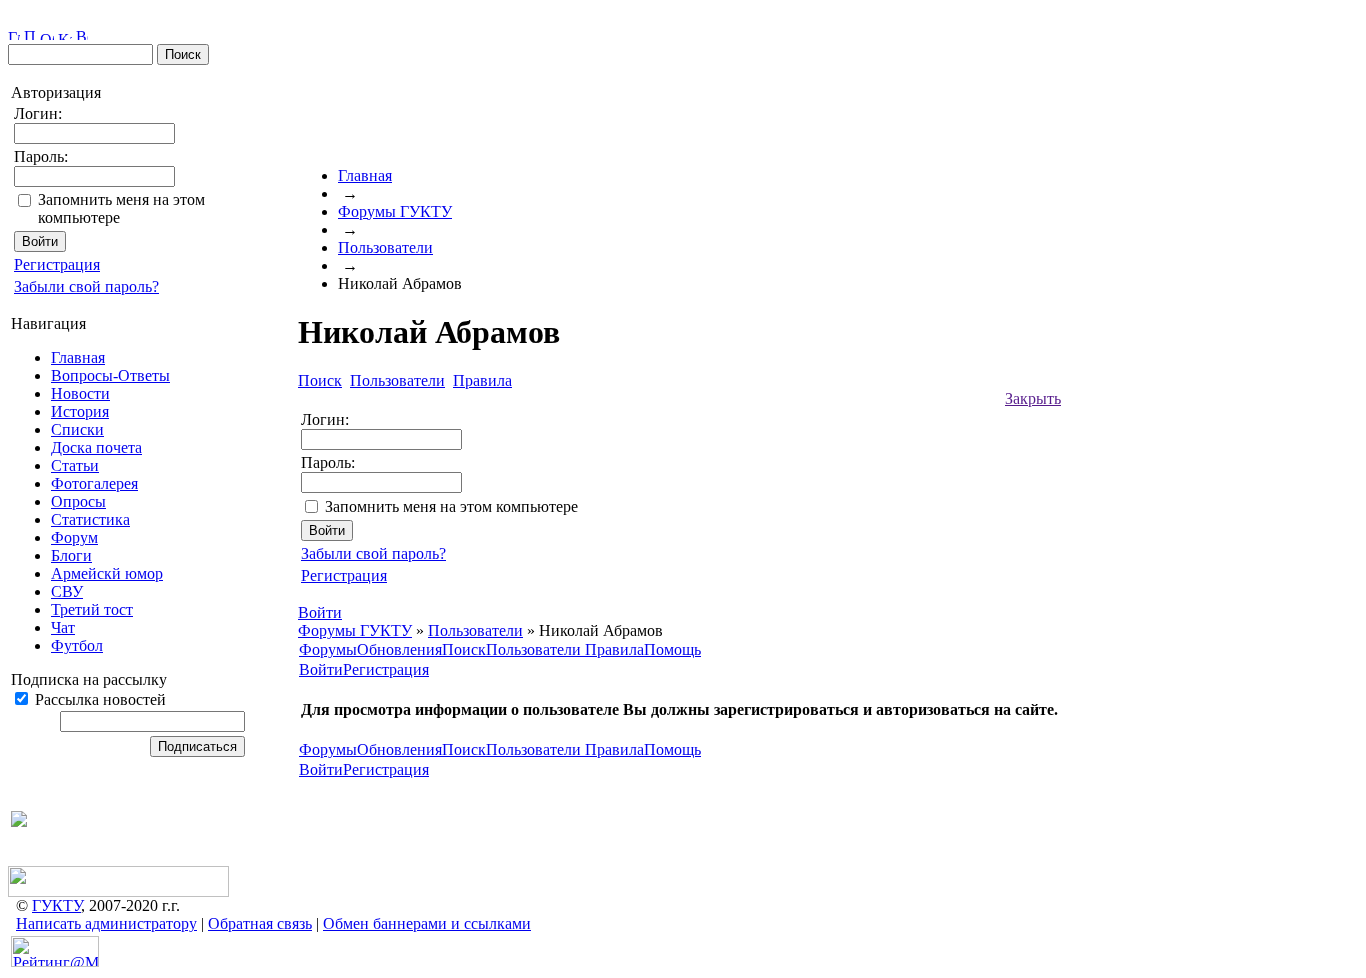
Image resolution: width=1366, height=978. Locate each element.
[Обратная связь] (47, 34)
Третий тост (92, 609)
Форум (74, 537)
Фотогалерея (94, 483)
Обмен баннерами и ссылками (427, 923)
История (80, 411)
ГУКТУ (56, 905)
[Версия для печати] (82, 34)
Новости (80, 393)
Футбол (77, 645)
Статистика (90, 519)
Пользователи (385, 247)
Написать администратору (106, 923)
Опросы (78, 501)
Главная (78, 357)
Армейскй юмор (107, 573)
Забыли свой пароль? (86, 286)
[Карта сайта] (65, 34)
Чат (63, 627)
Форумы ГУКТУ (395, 211)
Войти (321, 669)
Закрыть (1033, 398)
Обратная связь (260, 923)
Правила (614, 649)
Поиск (464, 649)
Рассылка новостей (98, 699)
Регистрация (57, 264)
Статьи (75, 465)
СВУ (67, 591)
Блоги (71, 555)
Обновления (399, 649)
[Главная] (14, 34)
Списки (77, 429)
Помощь (672, 649)
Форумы (328, 649)
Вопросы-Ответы (110, 375)
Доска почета (96, 447)
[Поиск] (30, 34)
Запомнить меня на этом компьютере (451, 506)
